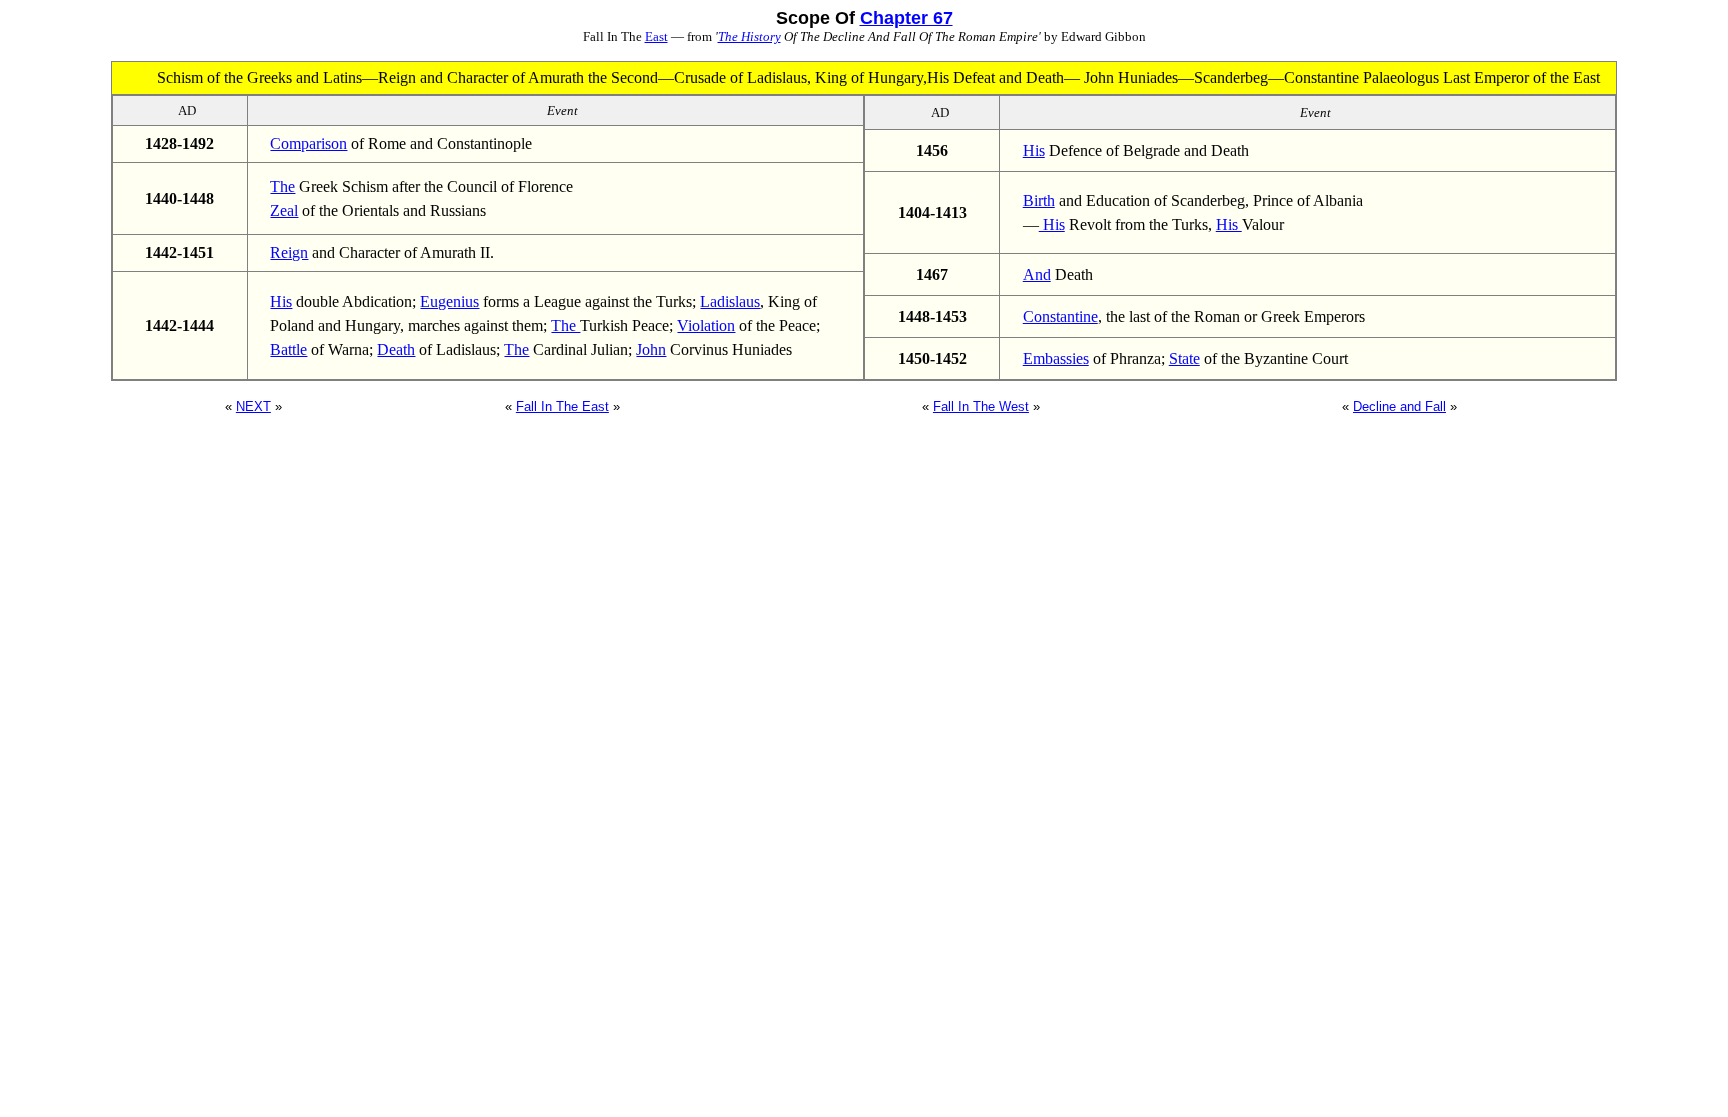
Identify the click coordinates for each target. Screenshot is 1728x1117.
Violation (706, 325)
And (1037, 274)
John (651, 349)
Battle (288, 349)
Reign (289, 252)
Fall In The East (562, 406)
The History (749, 36)
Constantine (1060, 316)
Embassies (1056, 358)
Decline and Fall (1399, 406)
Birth (1039, 200)
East (656, 36)
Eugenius (449, 301)
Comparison (308, 143)
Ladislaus (730, 301)
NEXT (253, 406)
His (281, 301)
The (282, 186)
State (1184, 358)
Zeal (284, 210)
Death (396, 349)
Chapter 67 (906, 18)
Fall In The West (981, 406)
